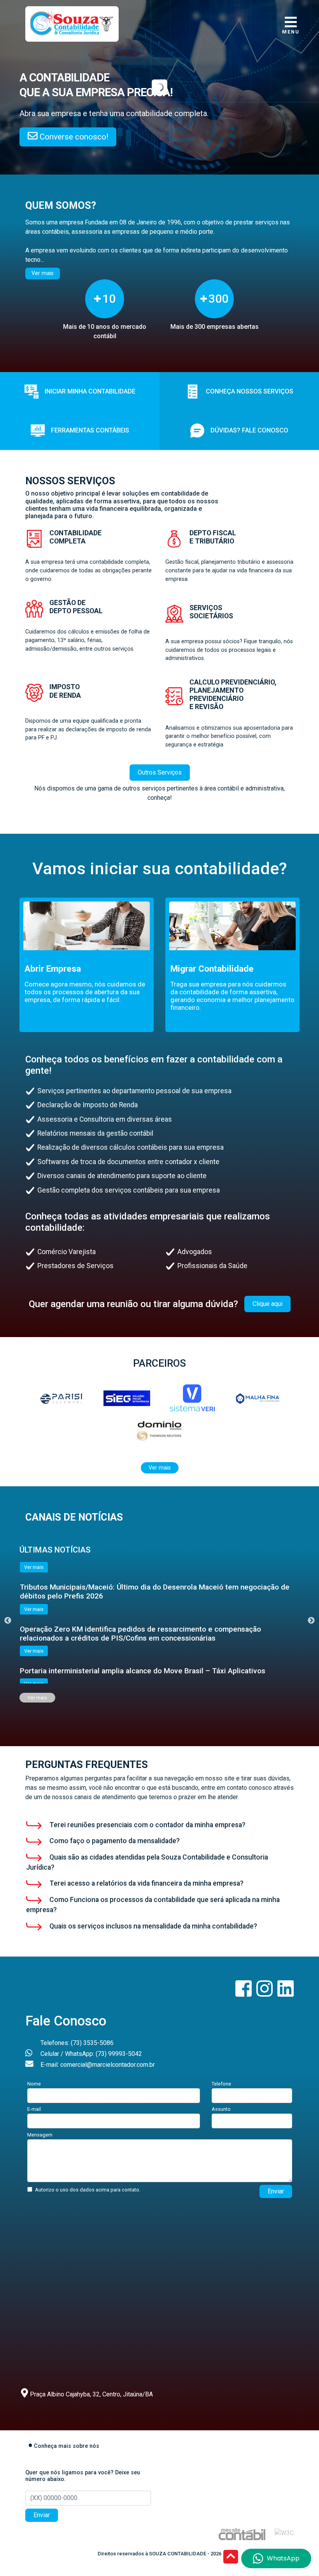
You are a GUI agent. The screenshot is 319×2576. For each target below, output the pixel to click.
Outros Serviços (160, 772)
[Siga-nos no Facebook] (244, 1993)
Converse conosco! (73, 137)
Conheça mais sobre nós (67, 2446)
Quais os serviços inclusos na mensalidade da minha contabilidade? (152, 1926)
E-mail (34, 2109)
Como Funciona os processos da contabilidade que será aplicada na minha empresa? (153, 1905)
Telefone (221, 2084)
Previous (8, 1621)
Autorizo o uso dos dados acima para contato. (88, 2190)
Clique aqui (267, 1304)
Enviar (276, 2191)
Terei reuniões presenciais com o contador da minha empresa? (147, 1825)
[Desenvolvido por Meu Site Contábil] (242, 2534)
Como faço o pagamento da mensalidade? (114, 1841)
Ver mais (43, 273)
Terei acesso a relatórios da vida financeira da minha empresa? (146, 1883)
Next (311, 1621)
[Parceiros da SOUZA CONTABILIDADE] (61, 1398)
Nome (34, 2084)
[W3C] (284, 2533)
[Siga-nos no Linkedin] (286, 1993)
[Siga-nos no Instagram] (265, 1993)
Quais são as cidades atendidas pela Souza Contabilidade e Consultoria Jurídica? (147, 1862)
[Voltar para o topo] (231, 2557)
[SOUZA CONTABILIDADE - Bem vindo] (72, 23)
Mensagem (40, 2135)
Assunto (221, 2109)
